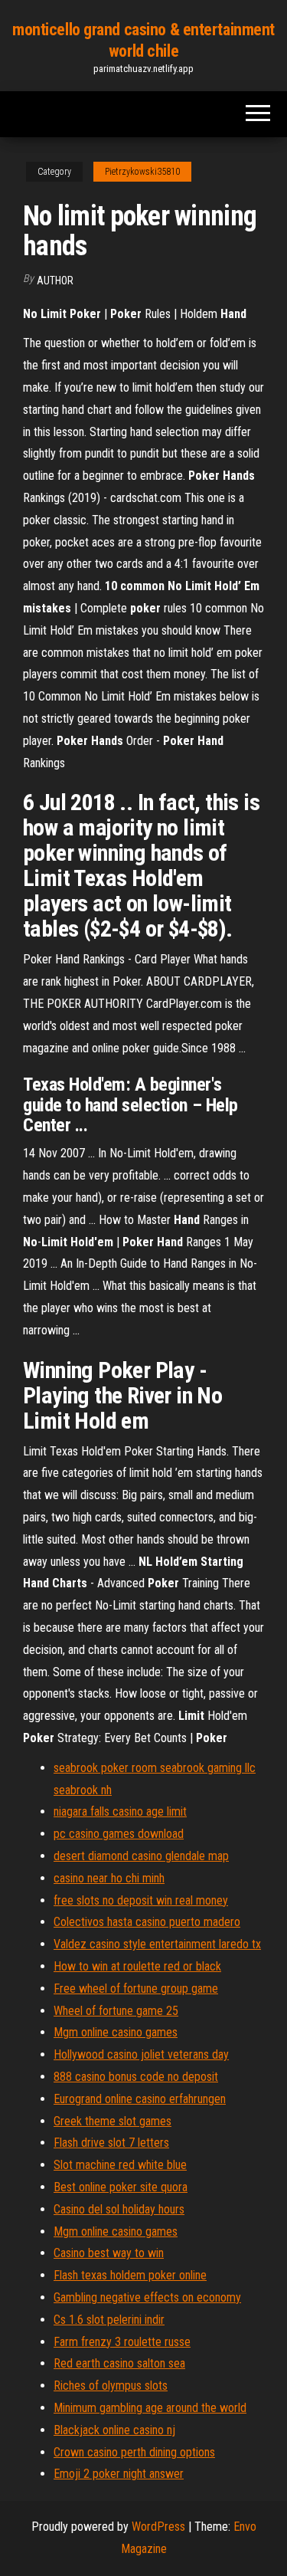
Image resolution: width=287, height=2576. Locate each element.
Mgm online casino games (116, 2032)
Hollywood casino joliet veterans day (141, 2054)
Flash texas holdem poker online (130, 2275)
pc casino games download (119, 1834)
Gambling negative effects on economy (147, 2297)
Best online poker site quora (121, 2187)
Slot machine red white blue (120, 2165)
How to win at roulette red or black (137, 1966)
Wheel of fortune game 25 (116, 2011)
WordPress (158, 2527)
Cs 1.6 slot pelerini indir (109, 2320)
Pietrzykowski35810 (142, 172)
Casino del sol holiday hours (119, 2209)
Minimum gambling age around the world (150, 2408)
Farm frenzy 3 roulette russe (122, 2342)
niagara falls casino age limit (120, 1811)
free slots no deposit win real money (141, 1900)
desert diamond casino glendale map (141, 1856)
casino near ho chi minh (109, 1878)
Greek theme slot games (113, 2121)
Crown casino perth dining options (134, 2452)
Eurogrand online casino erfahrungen (140, 2099)
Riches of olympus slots (111, 2386)
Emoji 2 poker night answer (119, 2474)
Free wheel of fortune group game (136, 1989)
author (55, 281)
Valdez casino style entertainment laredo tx (157, 1944)
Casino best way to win (109, 2253)
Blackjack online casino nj (114, 2430)
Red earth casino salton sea (119, 2363)
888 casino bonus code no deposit (136, 2077)
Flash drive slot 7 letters (111, 2143)
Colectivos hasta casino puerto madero (147, 1922)
